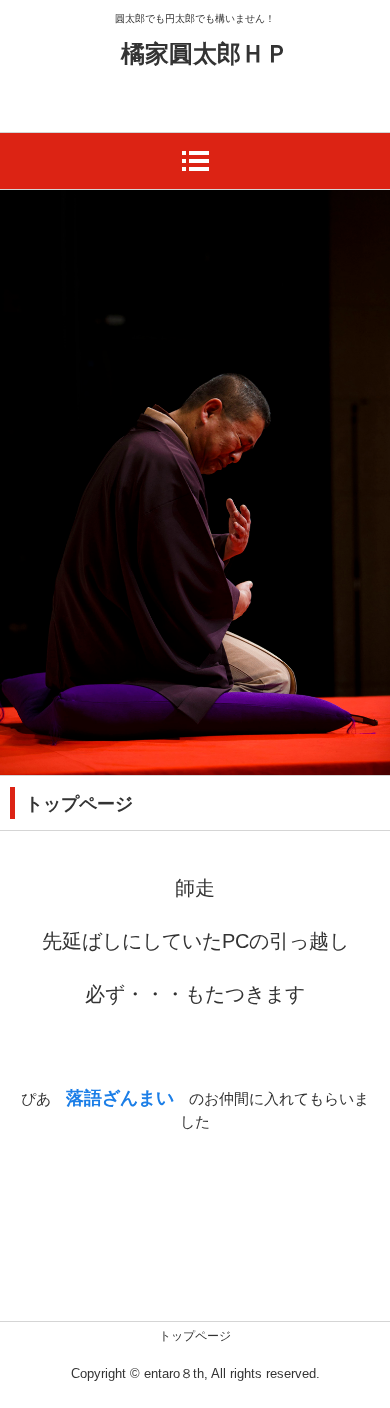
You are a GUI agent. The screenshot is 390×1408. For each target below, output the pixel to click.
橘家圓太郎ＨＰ (205, 53)
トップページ (195, 1336)
